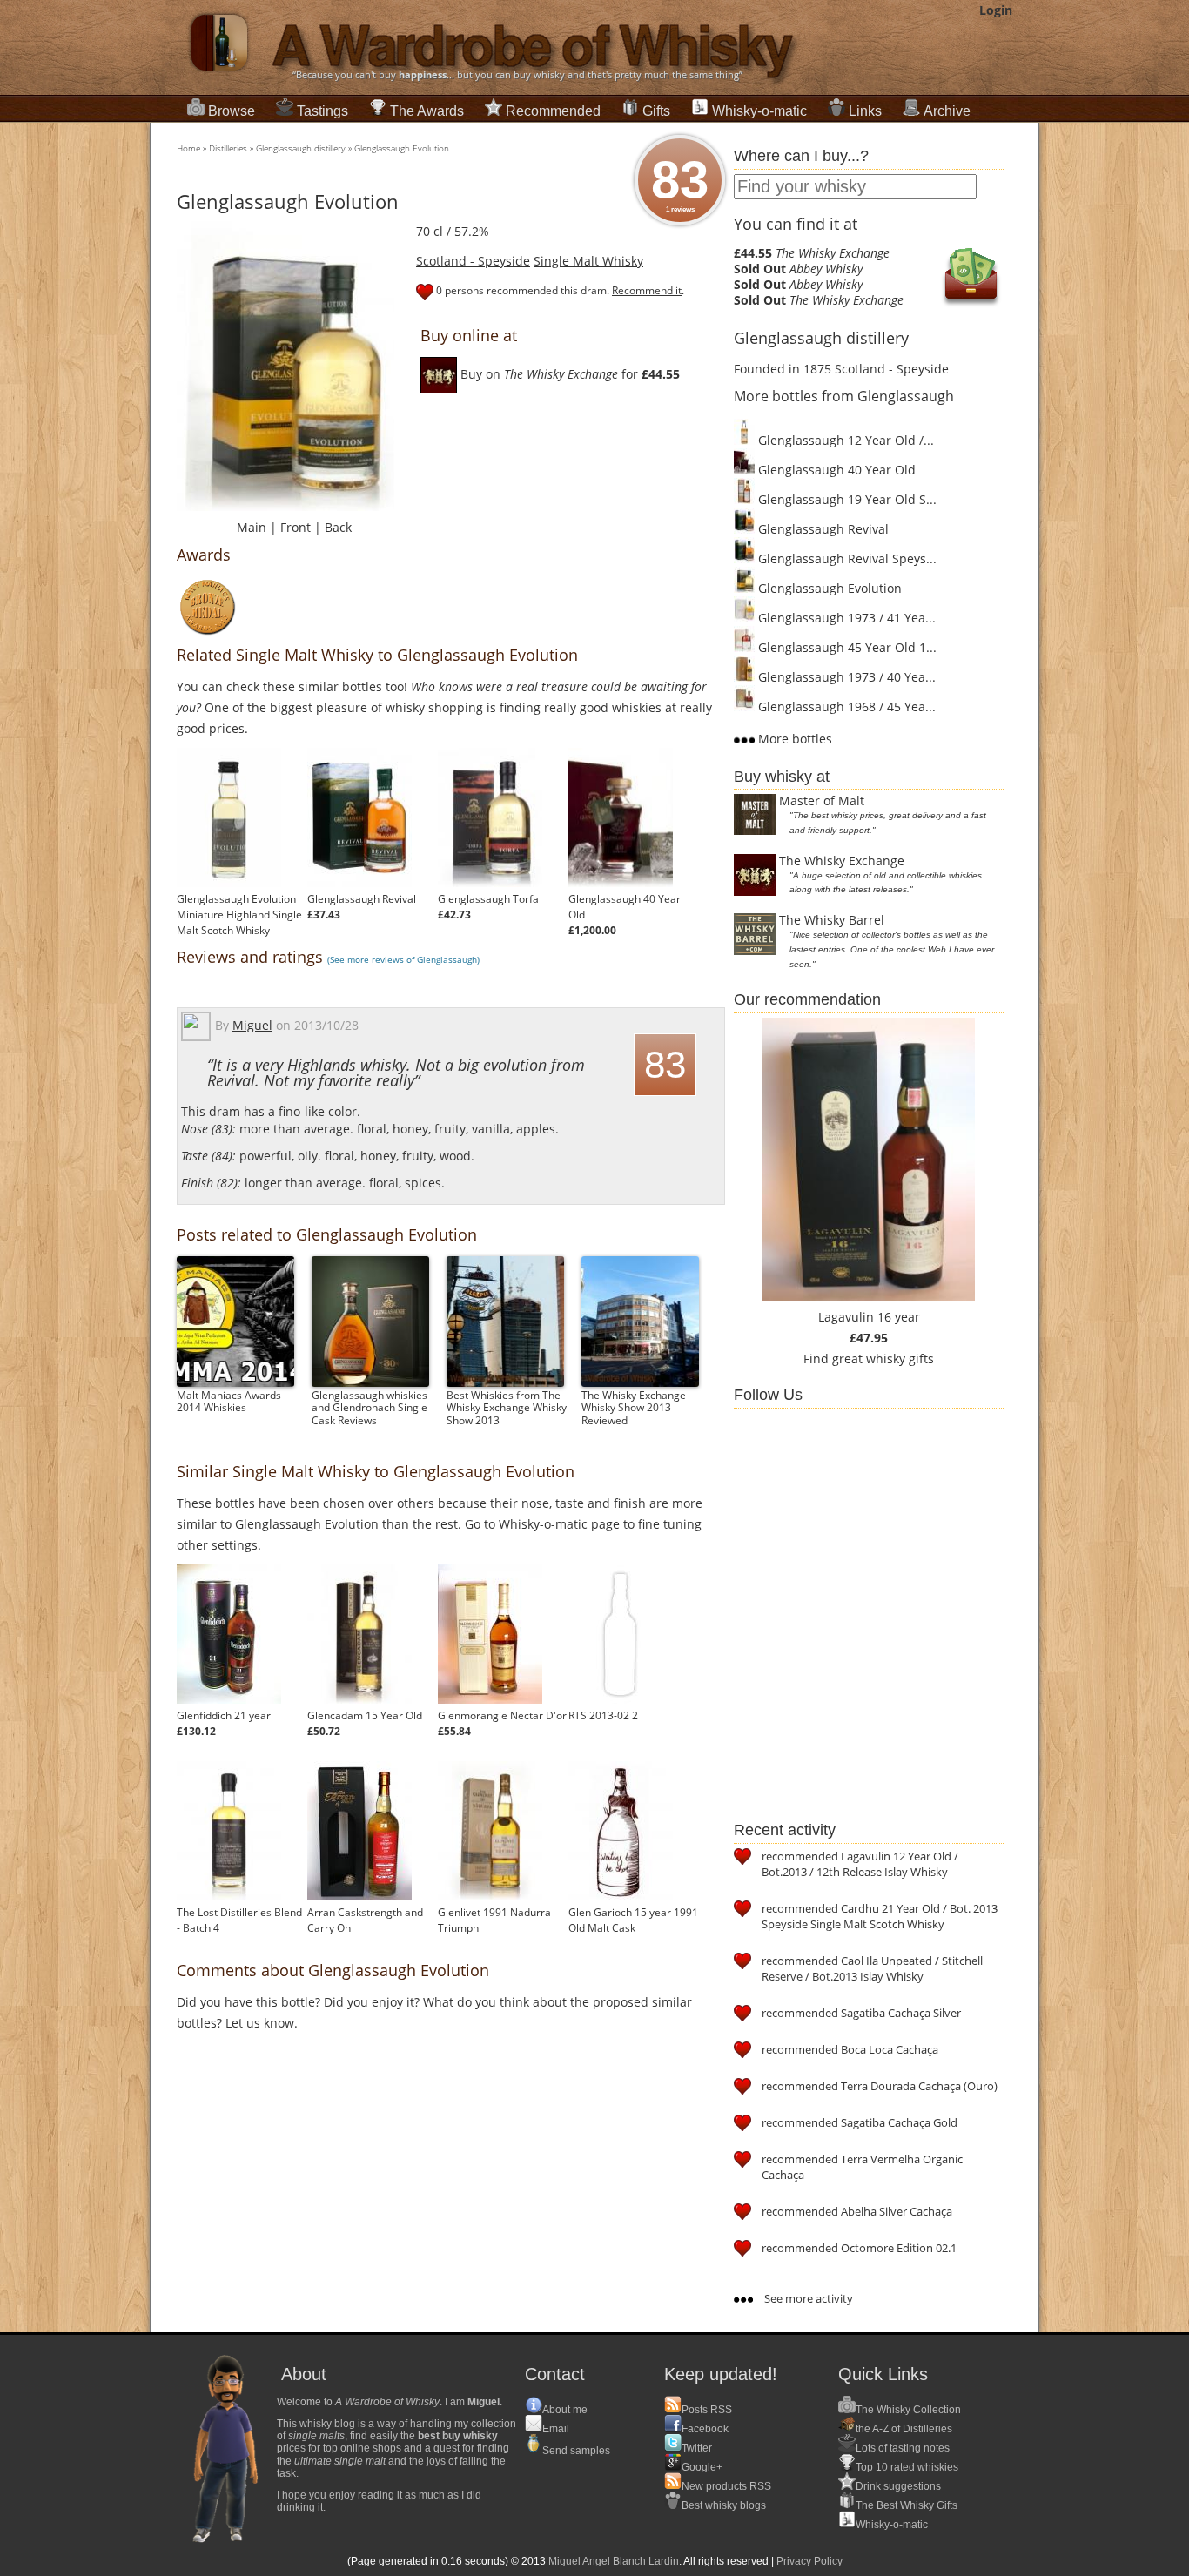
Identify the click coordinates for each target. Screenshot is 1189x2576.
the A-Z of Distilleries (904, 2429)
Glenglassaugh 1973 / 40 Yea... (845, 677)
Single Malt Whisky (588, 261)
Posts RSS (707, 2410)
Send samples (576, 2451)
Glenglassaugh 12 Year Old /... (844, 440)
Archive (947, 111)
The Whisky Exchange (842, 861)
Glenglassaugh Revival (362, 899)
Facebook (705, 2429)
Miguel (252, 1025)
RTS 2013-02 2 (603, 1715)
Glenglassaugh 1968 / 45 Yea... (845, 706)
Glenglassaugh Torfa (488, 899)
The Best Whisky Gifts (907, 2505)
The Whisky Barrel (832, 920)
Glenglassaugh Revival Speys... (846, 558)
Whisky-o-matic (759, 111)
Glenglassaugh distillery (301, 148)
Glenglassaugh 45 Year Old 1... (846, 647)
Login (996, 10)
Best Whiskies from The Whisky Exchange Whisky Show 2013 (507, 1408)
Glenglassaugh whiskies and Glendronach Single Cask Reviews (369, 1408)
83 (680, 182)
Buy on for (568, 374)
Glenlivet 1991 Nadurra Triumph (494, 1920)
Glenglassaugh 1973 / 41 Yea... (845, 618)
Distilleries (228, 148)
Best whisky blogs (724, 2505)
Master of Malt (822, 800)
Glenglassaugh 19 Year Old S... (846, 499)
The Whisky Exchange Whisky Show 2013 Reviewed (634, 1408)
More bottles (793, 739)
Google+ (702, 2467)
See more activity (807, 2298)
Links (865, 111)
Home (188, 148)
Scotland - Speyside (473, 261)
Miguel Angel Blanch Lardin (614, 2561)
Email (556, 2429)
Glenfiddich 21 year (224, 1715)
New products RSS (726, 2486)
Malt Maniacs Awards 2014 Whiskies (229, 1401)
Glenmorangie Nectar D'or (502, 1715)
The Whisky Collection (908, 2410)
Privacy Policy (809, 2561)
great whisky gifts (883, 1359)
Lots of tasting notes (903, 2448)
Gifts (656, 111)
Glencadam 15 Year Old (365, 1715)
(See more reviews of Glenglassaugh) (403, 959)
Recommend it (647, 290)
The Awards (427, 111)
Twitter (697, 2448)
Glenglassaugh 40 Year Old (625, 907)
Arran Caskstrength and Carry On (365, 1920)
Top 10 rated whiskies (907, 2467)
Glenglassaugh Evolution (402, 148)
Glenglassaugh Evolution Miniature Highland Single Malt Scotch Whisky (239, 915)
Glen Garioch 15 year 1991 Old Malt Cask (633, 1920)
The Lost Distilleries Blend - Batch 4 (239, 1920)
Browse (232, 111)
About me (565, 2410)
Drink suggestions (898, 2486)
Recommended (553, 111)
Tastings (322, 111)
